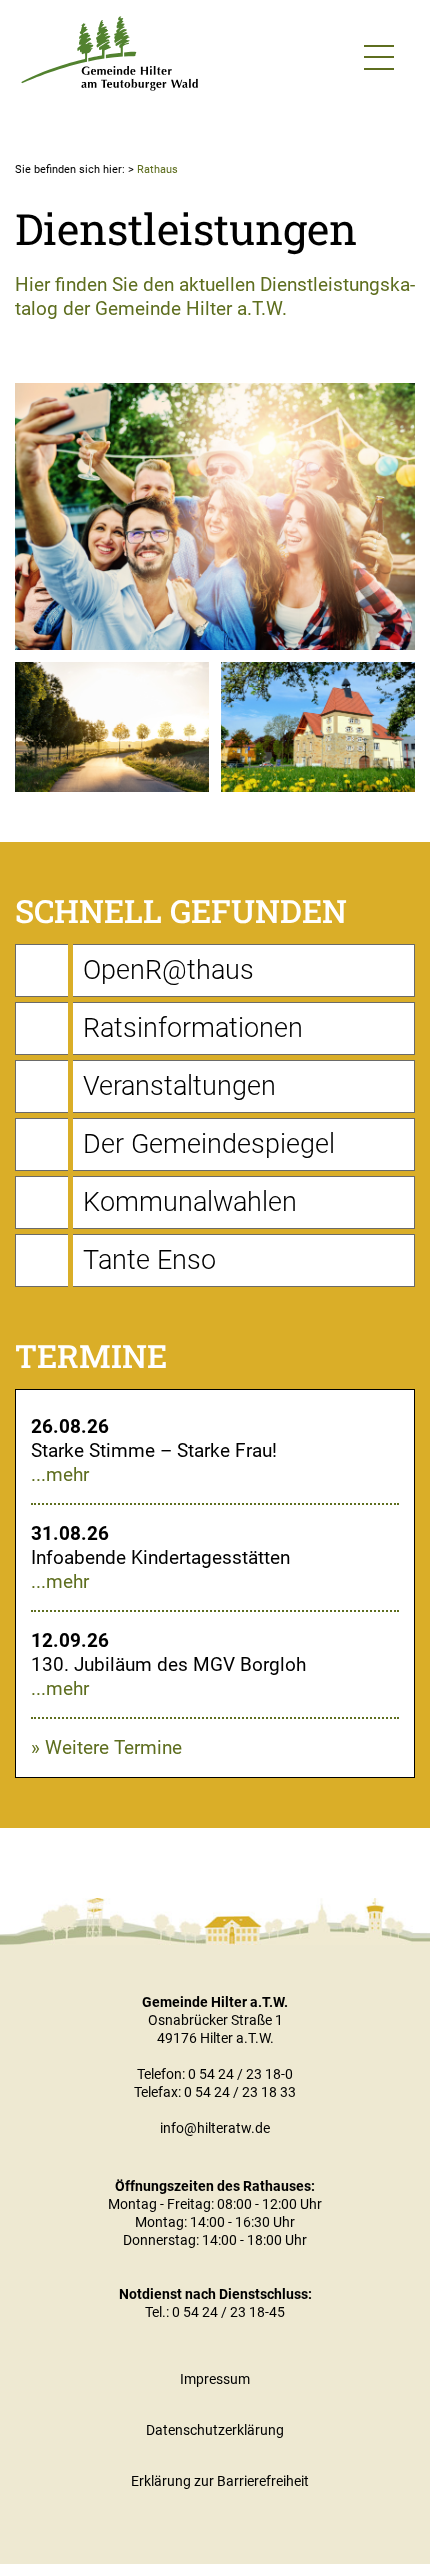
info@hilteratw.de (215, 2128)
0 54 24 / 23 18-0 (240, 2074)
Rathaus (157, 169)
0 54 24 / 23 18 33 (240, 2092)
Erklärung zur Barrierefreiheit (220, 2481)
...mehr (60, 1474)
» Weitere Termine (106, 1747)
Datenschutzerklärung (215, 2430)
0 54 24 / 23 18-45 (228, 2312)
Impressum (215, 2379)
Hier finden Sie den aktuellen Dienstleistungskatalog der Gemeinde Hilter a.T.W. (215, 296)
